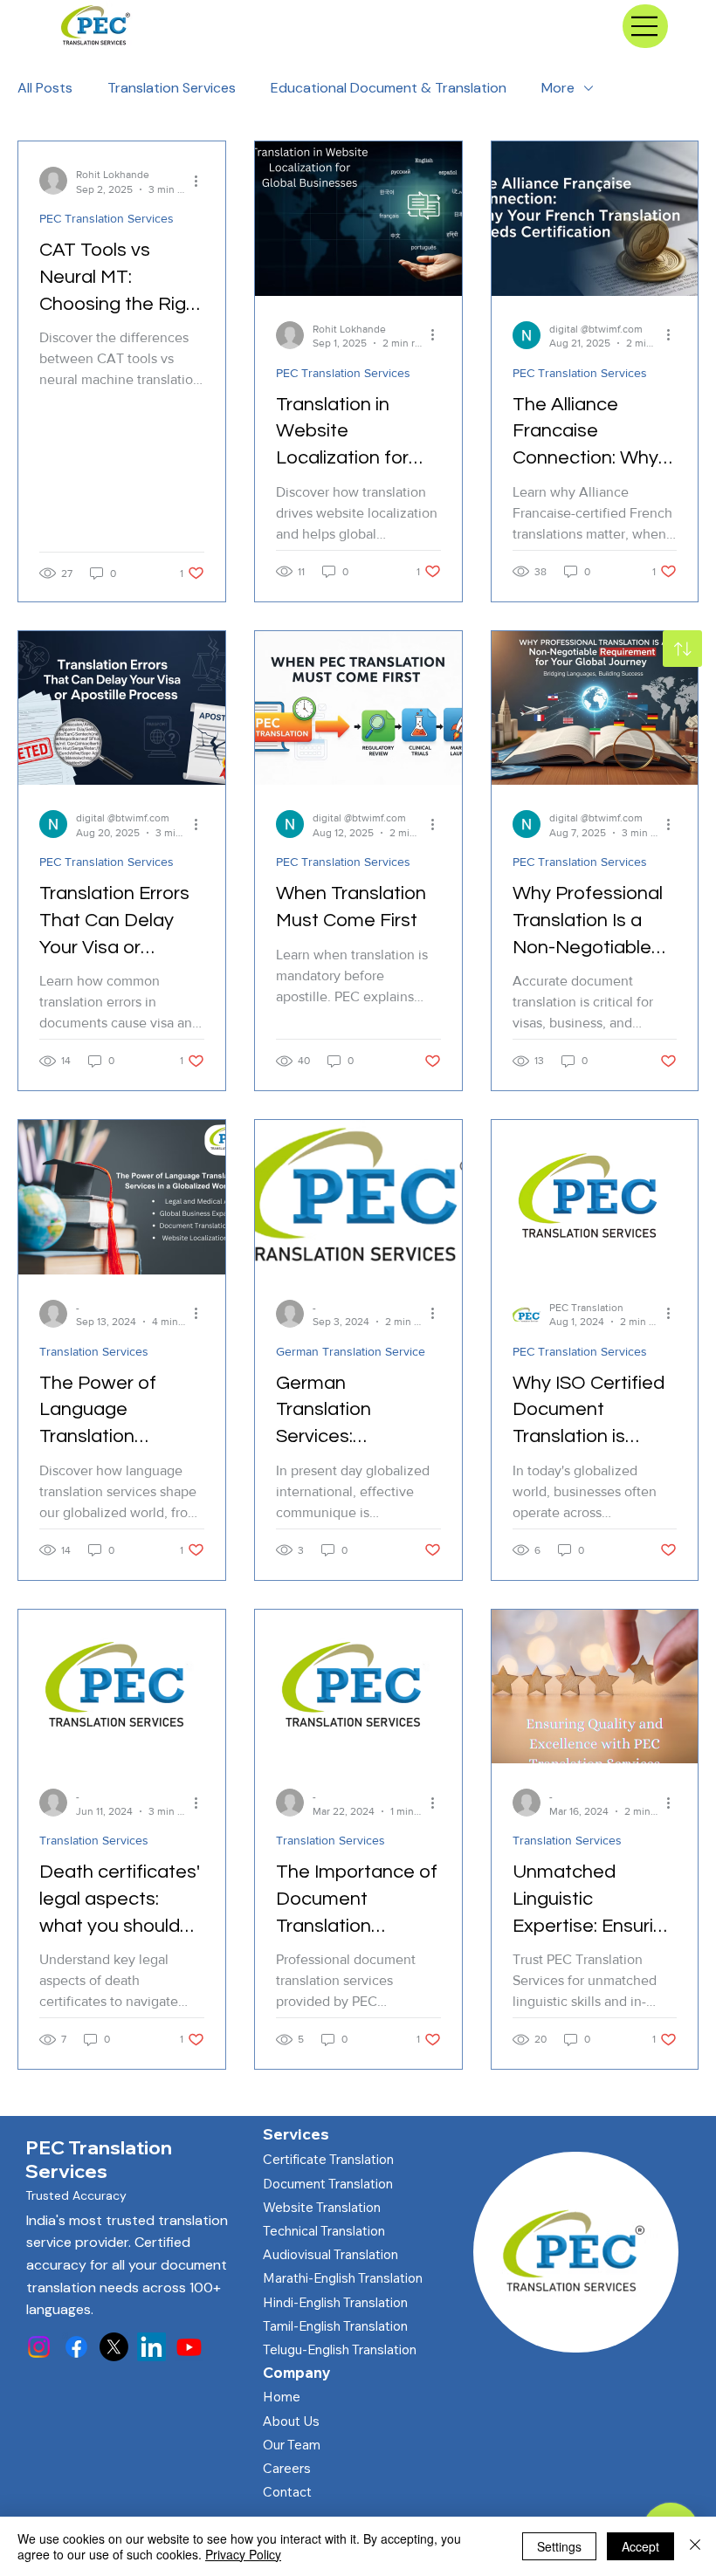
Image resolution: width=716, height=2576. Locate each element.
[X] (114, 2347)
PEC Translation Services (107, 218)
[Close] (695, 2546)
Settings (559, 2546)
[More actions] (202, 181)
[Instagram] (39, 2347)
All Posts (45, 88)
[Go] (682, 649)
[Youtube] (189, 2347)
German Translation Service (351, 1351)
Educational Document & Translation (389, 88)
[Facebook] (76, 2347)
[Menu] (645, 26)
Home (282, 2397)
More (558, 88)
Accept (640, 2546)
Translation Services (172, 88)
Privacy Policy (243, 2554)
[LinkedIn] (151, 2347)
